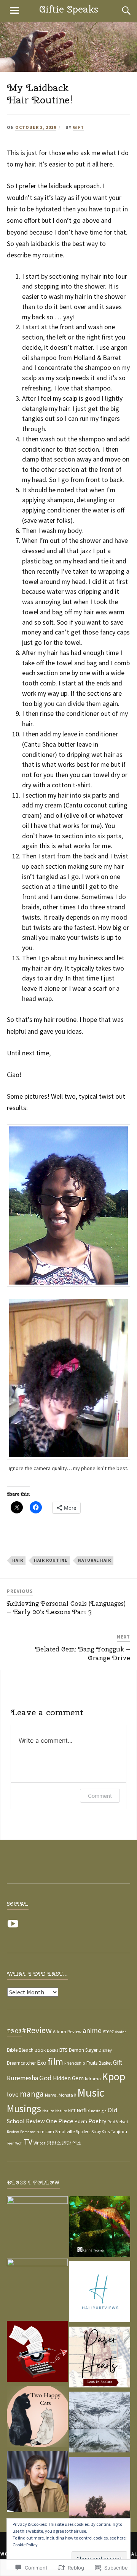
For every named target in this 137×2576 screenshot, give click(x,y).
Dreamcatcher (21, 2063)
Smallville (65, 2131)
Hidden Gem (68, 2078)
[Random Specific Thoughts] (37, 2353)
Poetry (97, 2121)
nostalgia (99, 2111)
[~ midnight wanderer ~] (100, 2489)
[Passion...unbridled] (100, 2424)
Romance (28, 2132)
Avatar (120, 2032)
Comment (100, 1796)
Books (53, 2050)
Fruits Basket (99, 2063)
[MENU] (14, 11)
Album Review (67, 2031)
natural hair (95, 1560)
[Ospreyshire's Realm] (37, 2289)
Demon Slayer (83, 2050)
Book (40, 2050)
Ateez (108, 2031)
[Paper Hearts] (100, 2359)
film (55, 2061)
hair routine (51, 1560)
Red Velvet (118, 2122)
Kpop (114, 2077)
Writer (39, 2143)
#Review (37, 2030)
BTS (64, 2050)
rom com (45, 2131)
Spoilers (83, 2132)
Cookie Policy (25, 2545)
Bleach (26, 2050)
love (13, 2095)
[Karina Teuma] (100, 2228)
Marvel (51, 2095)
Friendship (75, 2063)
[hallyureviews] (100, 2293)
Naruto (48, 2111)
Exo (42, 2062)
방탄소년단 (59, 2143)
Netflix (83, 2110)
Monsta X (67, 2095)
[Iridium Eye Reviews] (37, 2227)
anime (92, 2030)
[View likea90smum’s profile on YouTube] (14, 1924)
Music (91, 2093)
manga (32, 2094)
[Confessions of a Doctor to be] (37, 2483)
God (45, 2078)
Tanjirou (119, 2131)
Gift (78, 127)
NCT (72, 2111)
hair (18, 1560)
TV (28, 2142)
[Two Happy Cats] (37, 2418)
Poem (81, 2122)
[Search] (119, 11)
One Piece (60, 2121)
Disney (105, 2050)
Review (13, 2132)
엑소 (77, 2143)
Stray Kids (100, 2132)
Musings (24, 2109)
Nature (61, 2111)
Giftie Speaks (69, 9)
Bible (12, 2050)
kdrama (93, 2079)
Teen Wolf (15, 2143)
